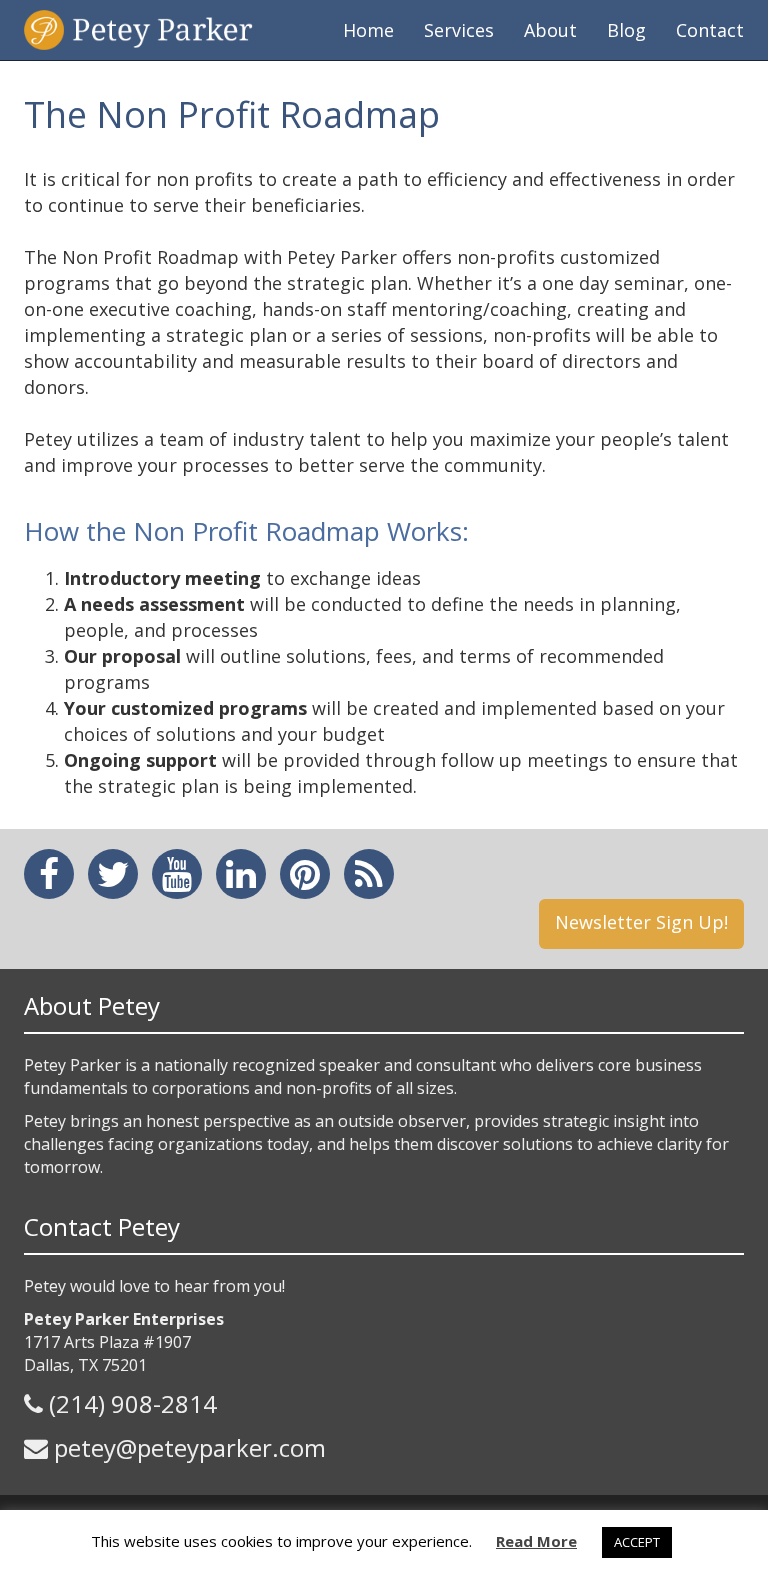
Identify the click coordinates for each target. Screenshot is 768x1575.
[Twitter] (113, 873)
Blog (626, 30)
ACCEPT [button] (637, 1542)
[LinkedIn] (241, 873)
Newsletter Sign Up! (641, 922)
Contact (710, 30)
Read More (536, 1541)
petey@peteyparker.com (190, 1447)
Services (459, 30)
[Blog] (369, 873)
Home (368, 30)
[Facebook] (49, 873)
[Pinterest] (305, 873)
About (550, 30)
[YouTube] (177, 873)
